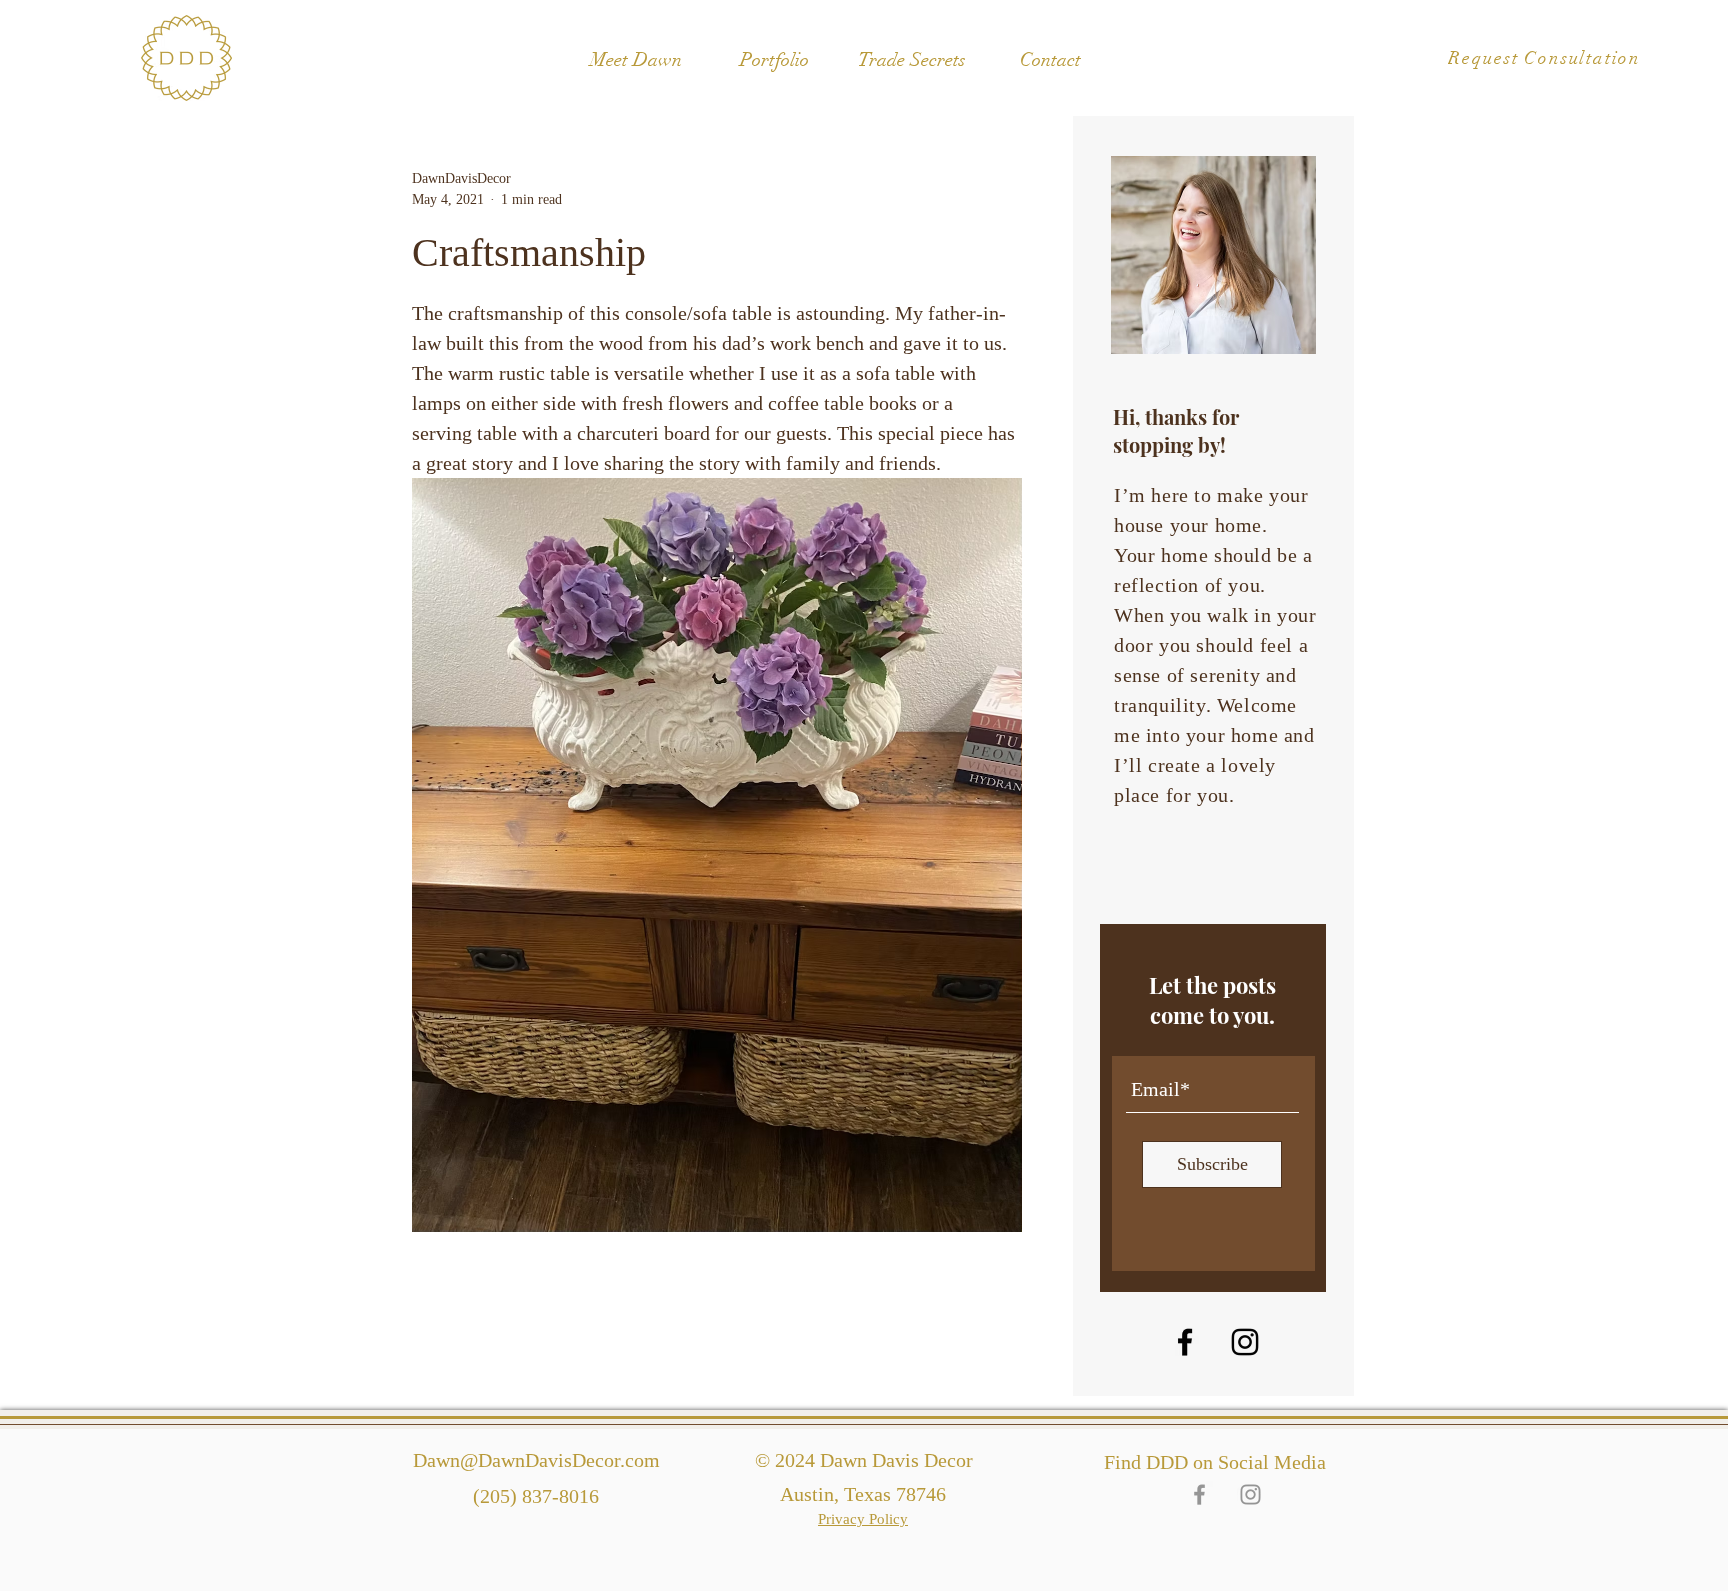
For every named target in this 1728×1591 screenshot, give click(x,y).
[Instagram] (1245, 1342)
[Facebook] (1185, 1342)
